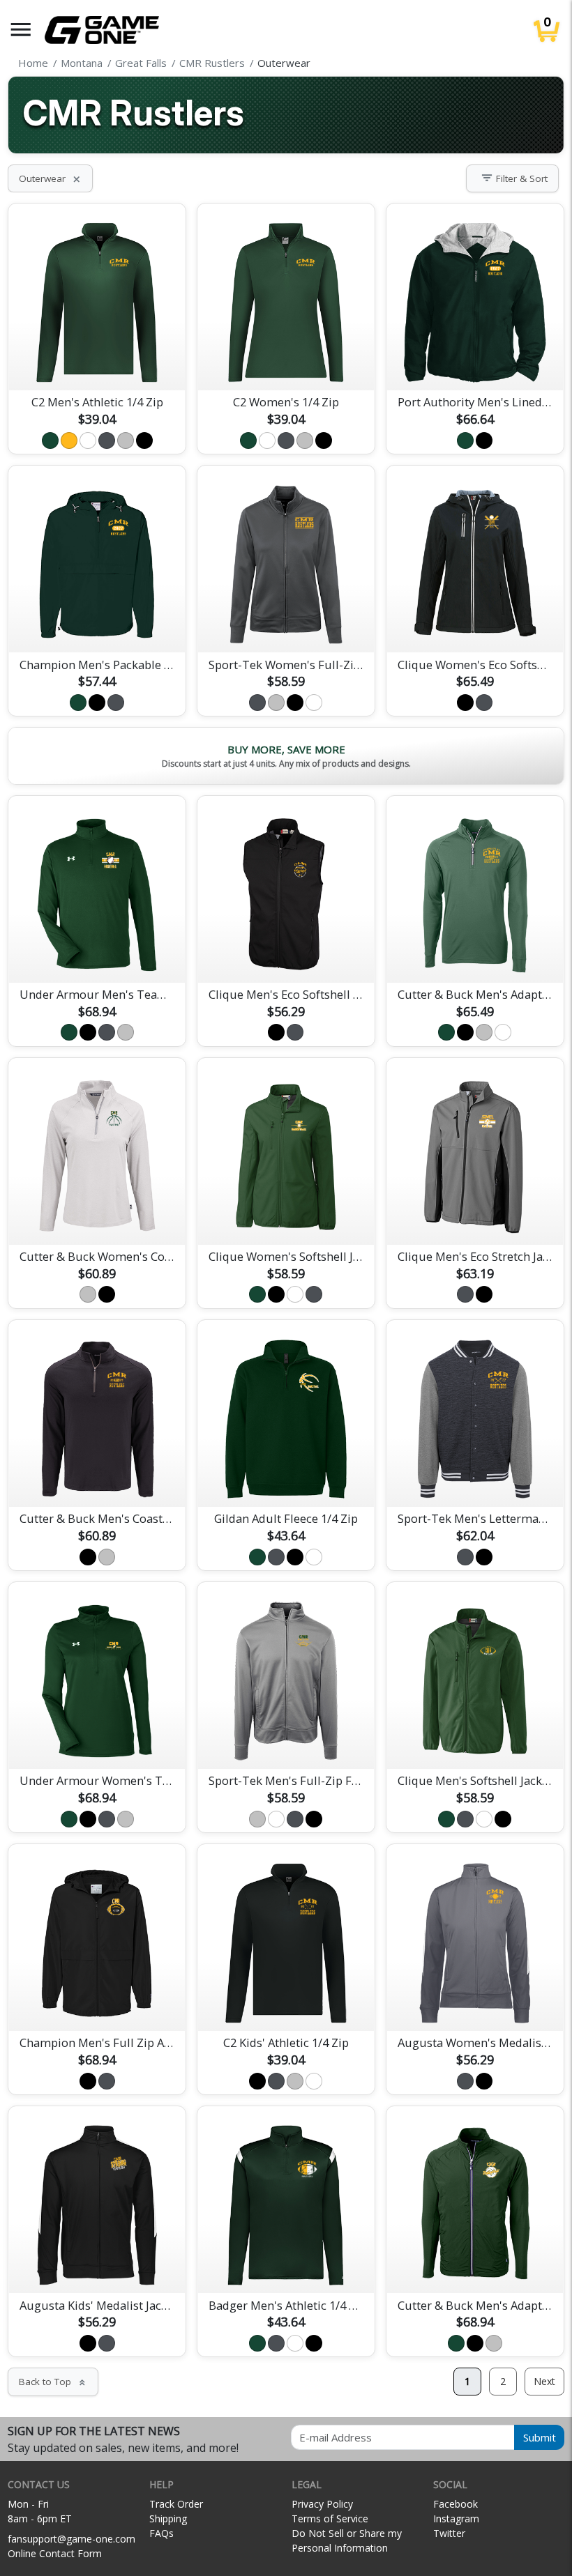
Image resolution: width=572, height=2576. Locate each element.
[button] (21, 30)
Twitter (449, 2533)
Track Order (176, 2504)
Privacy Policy (322, 2504)
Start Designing (97, 363)
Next (544, 2381)
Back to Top (53, 2382)
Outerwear (50, 178)
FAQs (161, 2533)
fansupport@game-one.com (71, 2539)
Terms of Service (330, 2518)
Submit (540, 2437)
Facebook (456, 2504)
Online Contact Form (55, 2553)
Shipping (168, 2518)
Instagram (456, 2518)
